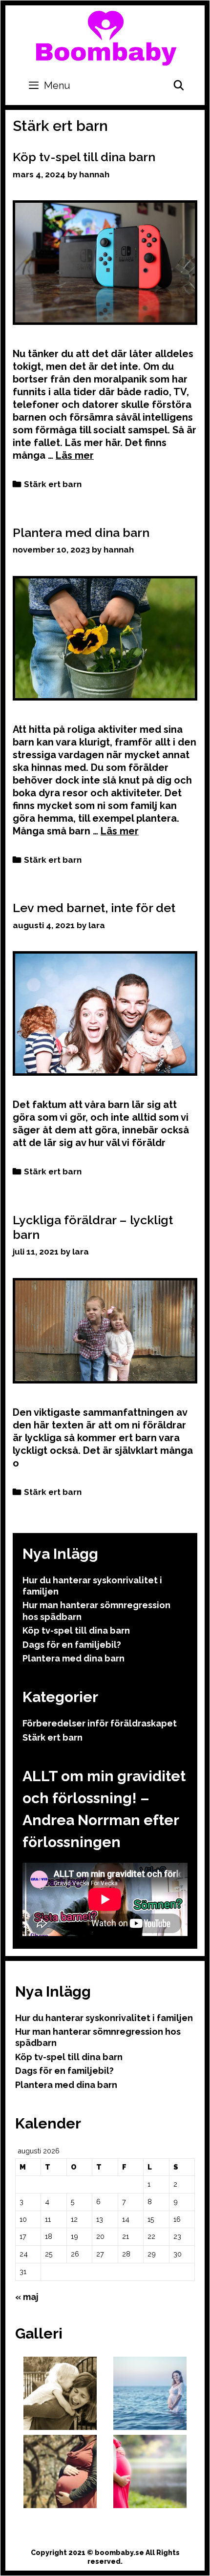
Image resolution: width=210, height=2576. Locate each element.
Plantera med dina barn (81, 532)
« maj (27, 2297)
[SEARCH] (179, 85)
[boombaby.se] (106, 37)
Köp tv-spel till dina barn (84, 157)
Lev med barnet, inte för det (94, 908)
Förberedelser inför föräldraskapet (100, 1723)
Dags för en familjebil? (72, 1645)
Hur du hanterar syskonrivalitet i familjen (104, 2018)
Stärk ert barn (53, 484)
